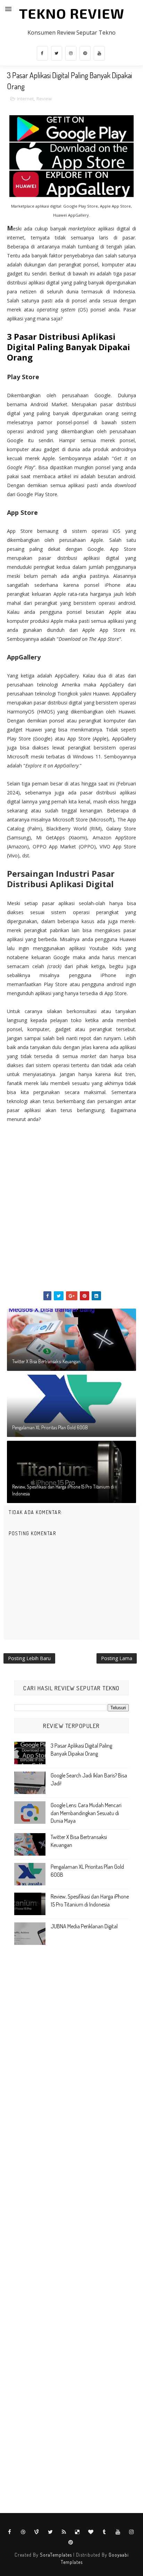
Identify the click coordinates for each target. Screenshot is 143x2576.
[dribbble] (23, 2532)
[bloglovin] (91, 2532)
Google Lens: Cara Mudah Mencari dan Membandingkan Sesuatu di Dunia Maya (86, 1813)
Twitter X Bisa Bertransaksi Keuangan (46, 1361)
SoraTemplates (56, 2555)
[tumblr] (104, 2532)
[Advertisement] (71, 1213)
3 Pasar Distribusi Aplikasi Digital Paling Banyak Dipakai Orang (69, 347)
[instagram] (71, 53)
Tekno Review (72, 13)
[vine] (37, 2532)
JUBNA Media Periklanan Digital (84, 1926)
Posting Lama (117, 1658)
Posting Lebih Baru (29, 1658)
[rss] (64, 2532)
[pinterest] (85, 53)
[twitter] (57, 53)
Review (44, 99)
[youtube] (99, 53)
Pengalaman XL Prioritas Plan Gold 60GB (50, 1427)
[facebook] (42, 53)
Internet (25, 99)
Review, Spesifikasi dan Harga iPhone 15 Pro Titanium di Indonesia (63, 1490)
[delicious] (77, 2532)
